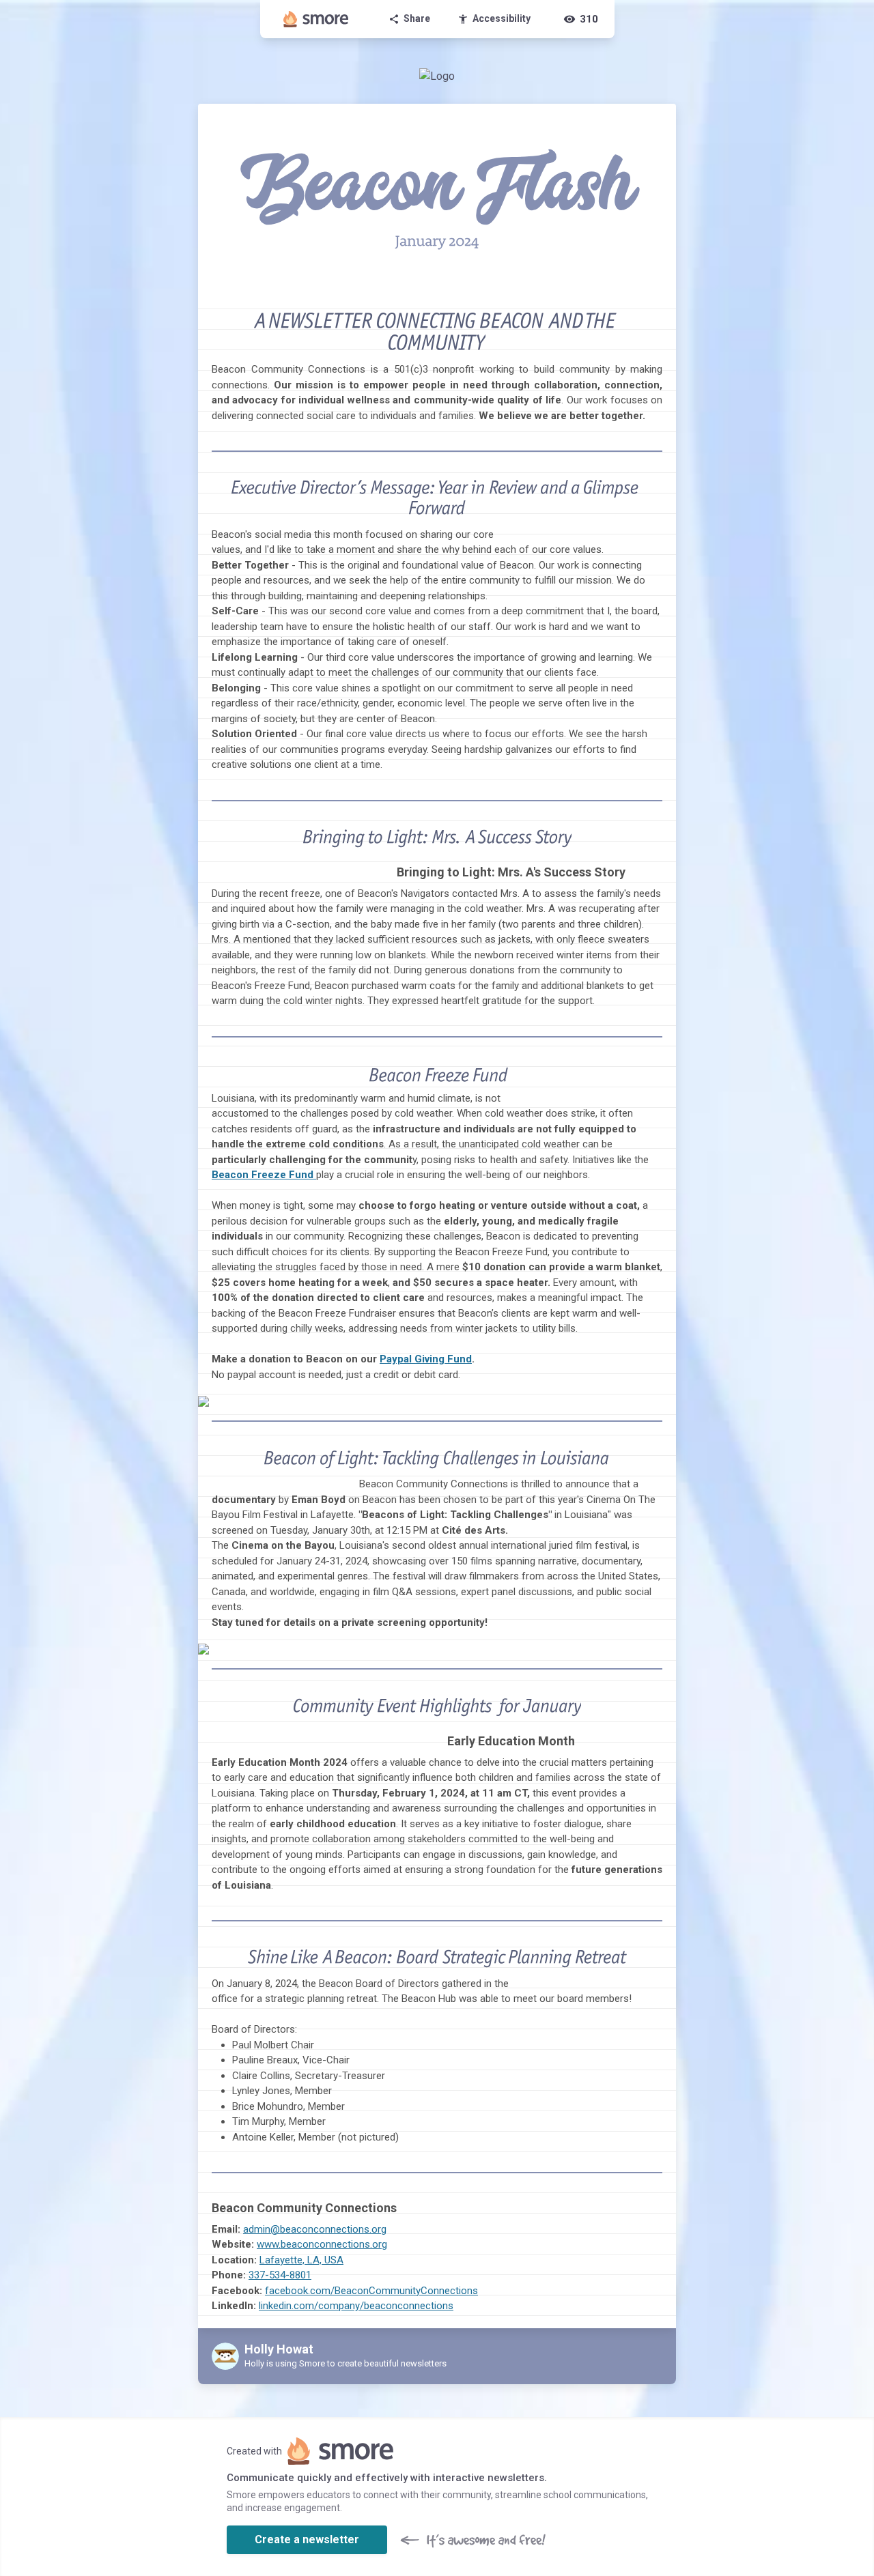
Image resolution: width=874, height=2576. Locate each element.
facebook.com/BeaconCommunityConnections (371, 2291)
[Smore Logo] (316, 19)
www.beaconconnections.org (322, 2244)
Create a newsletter (307, 2539)
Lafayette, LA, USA (301, 2260)
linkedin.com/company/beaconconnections (356, 2306)
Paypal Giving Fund (426, 1359)
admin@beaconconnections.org (315, 2229)
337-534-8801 (280, 2275)
